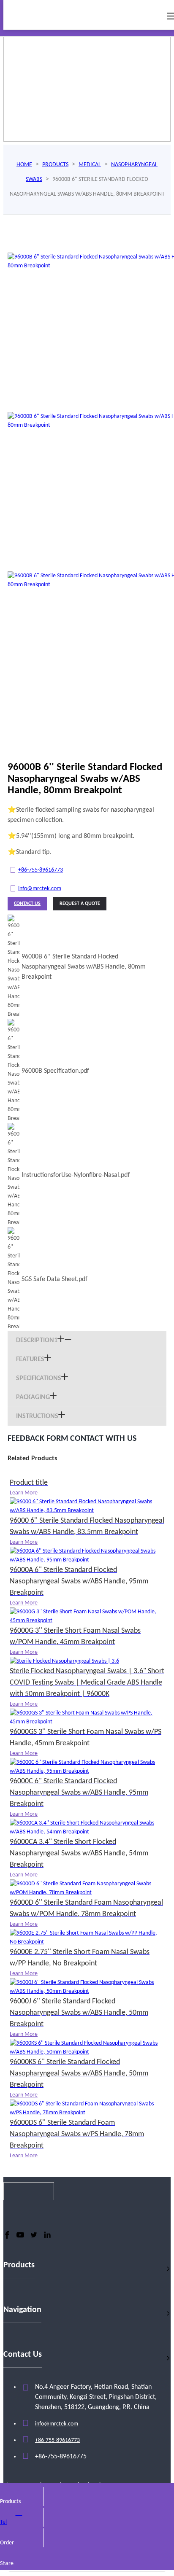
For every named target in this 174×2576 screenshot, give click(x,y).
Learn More (24, 1493)
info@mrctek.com (40, 889)
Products (55, 165)
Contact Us (27, 904)
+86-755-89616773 (41, 870)
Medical (90, 165)
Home (24, 165)
